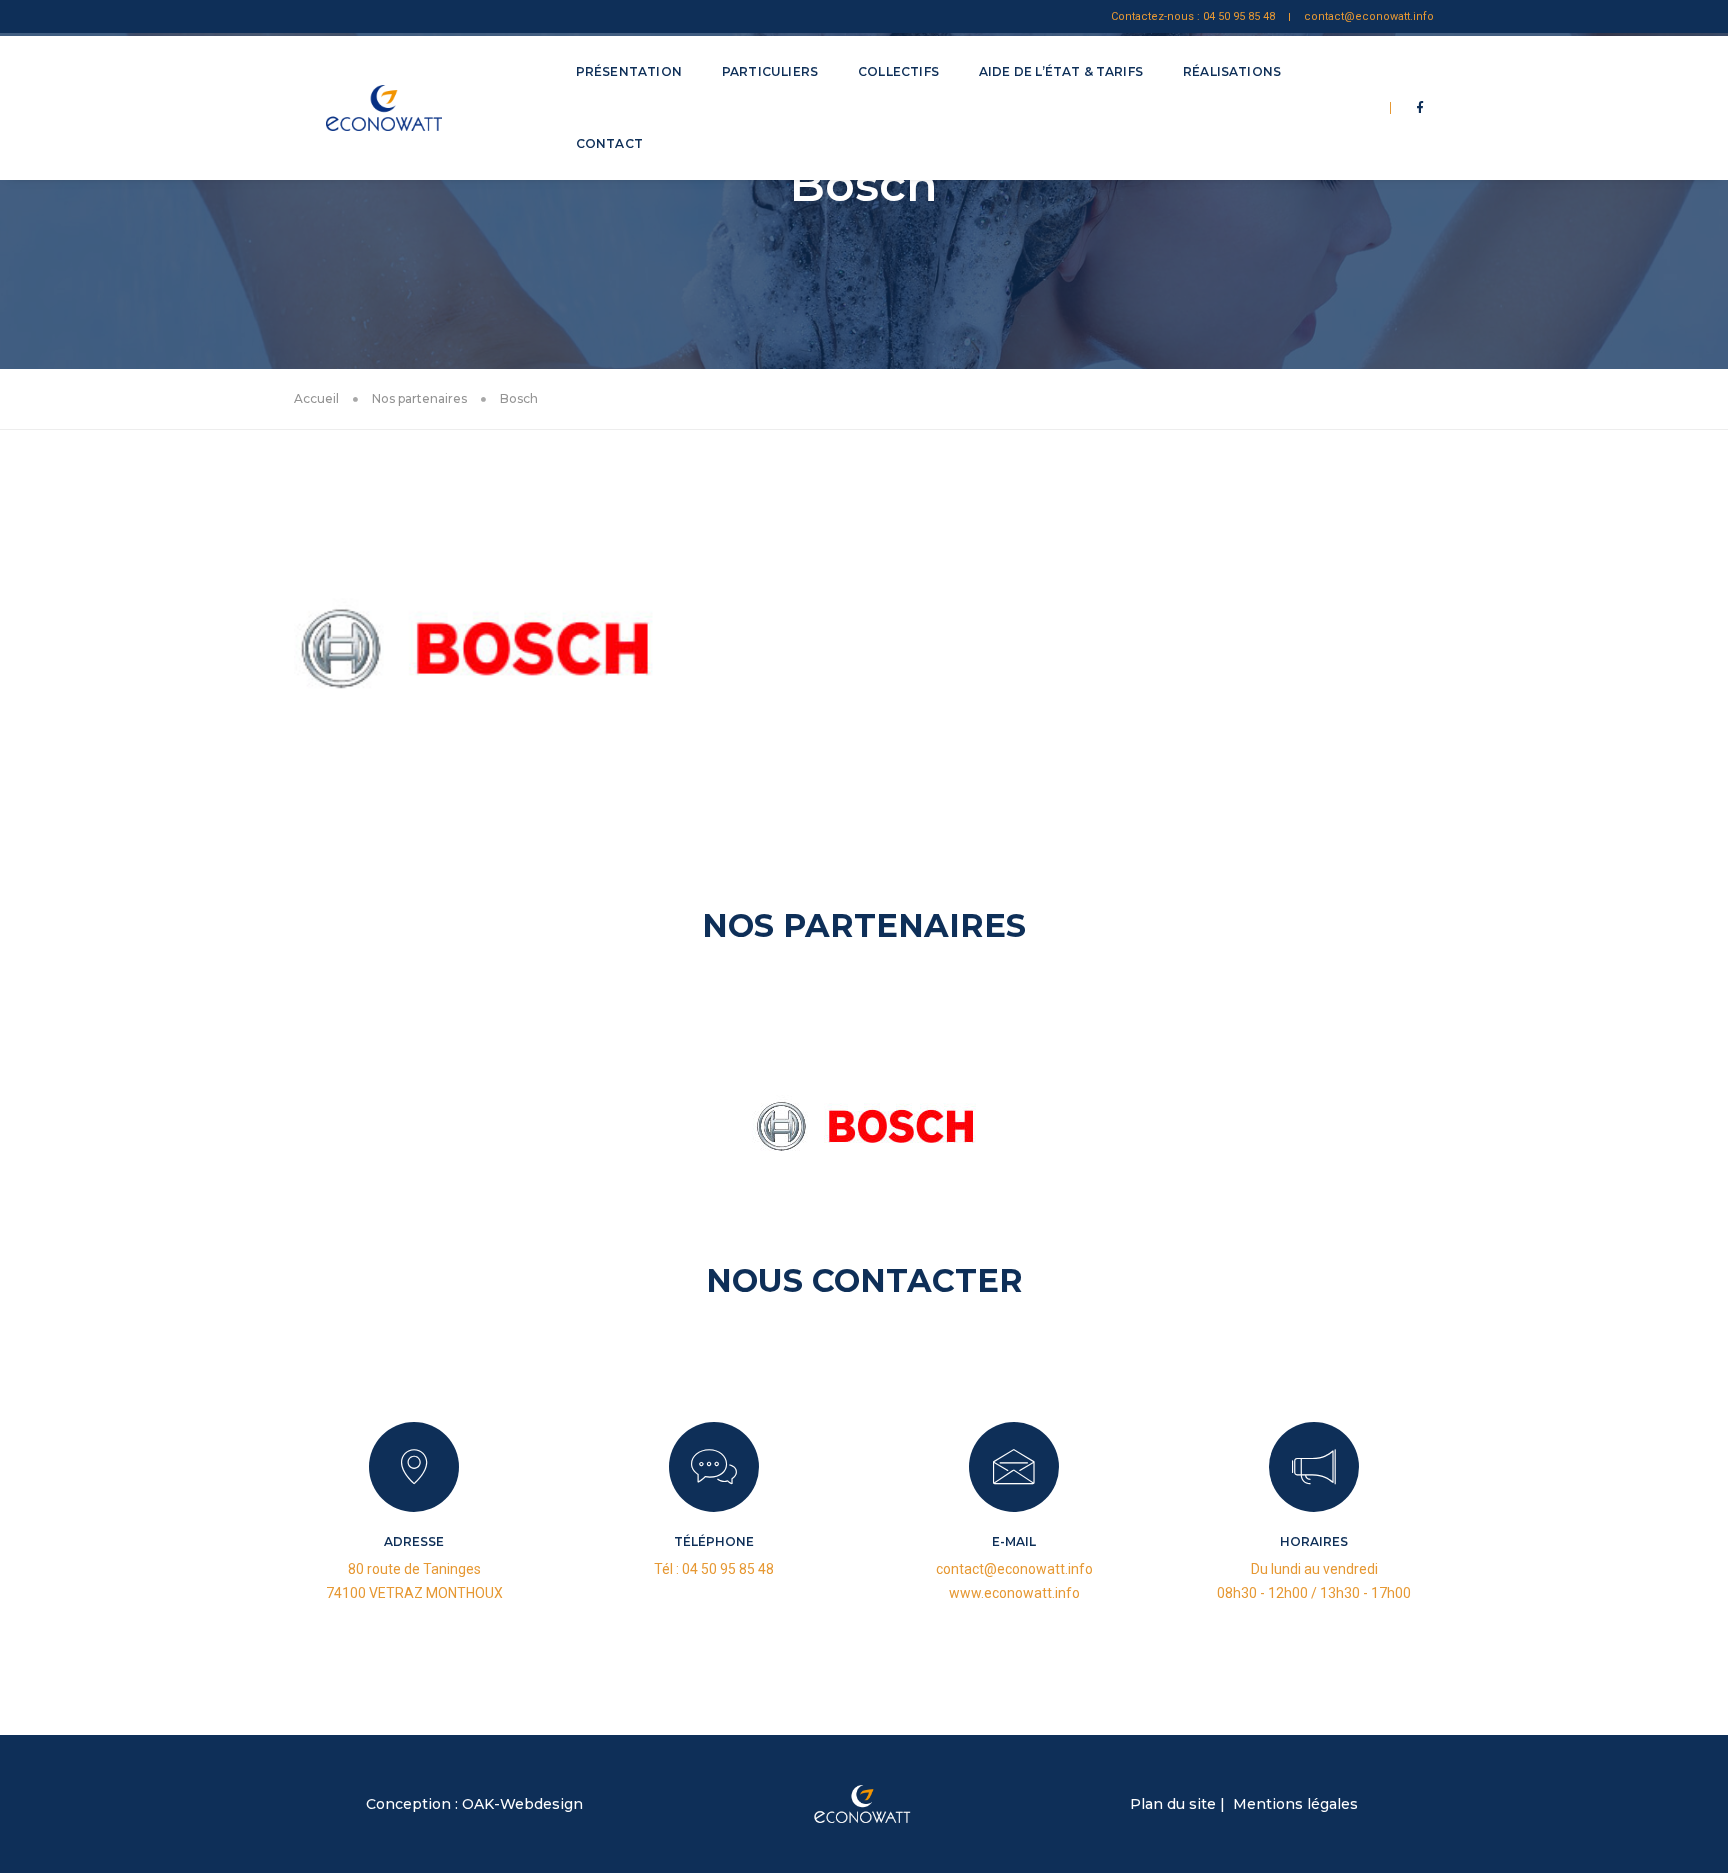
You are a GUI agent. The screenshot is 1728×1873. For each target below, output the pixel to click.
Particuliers (770, 71)
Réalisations (1232, 71)
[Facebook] (1420, 107)
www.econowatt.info (1014, 1593)
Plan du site (1173, 1804)
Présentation (629, 71)
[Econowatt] (410, 108)
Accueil (316, 398)
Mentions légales (1295, 1804)
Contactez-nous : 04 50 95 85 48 (1193, 16)
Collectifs (898, 71)
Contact (609, 143)
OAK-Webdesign (522, 1804)
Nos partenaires (419, 398)
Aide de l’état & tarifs (1061, 71)
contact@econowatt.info (1369, 16)
